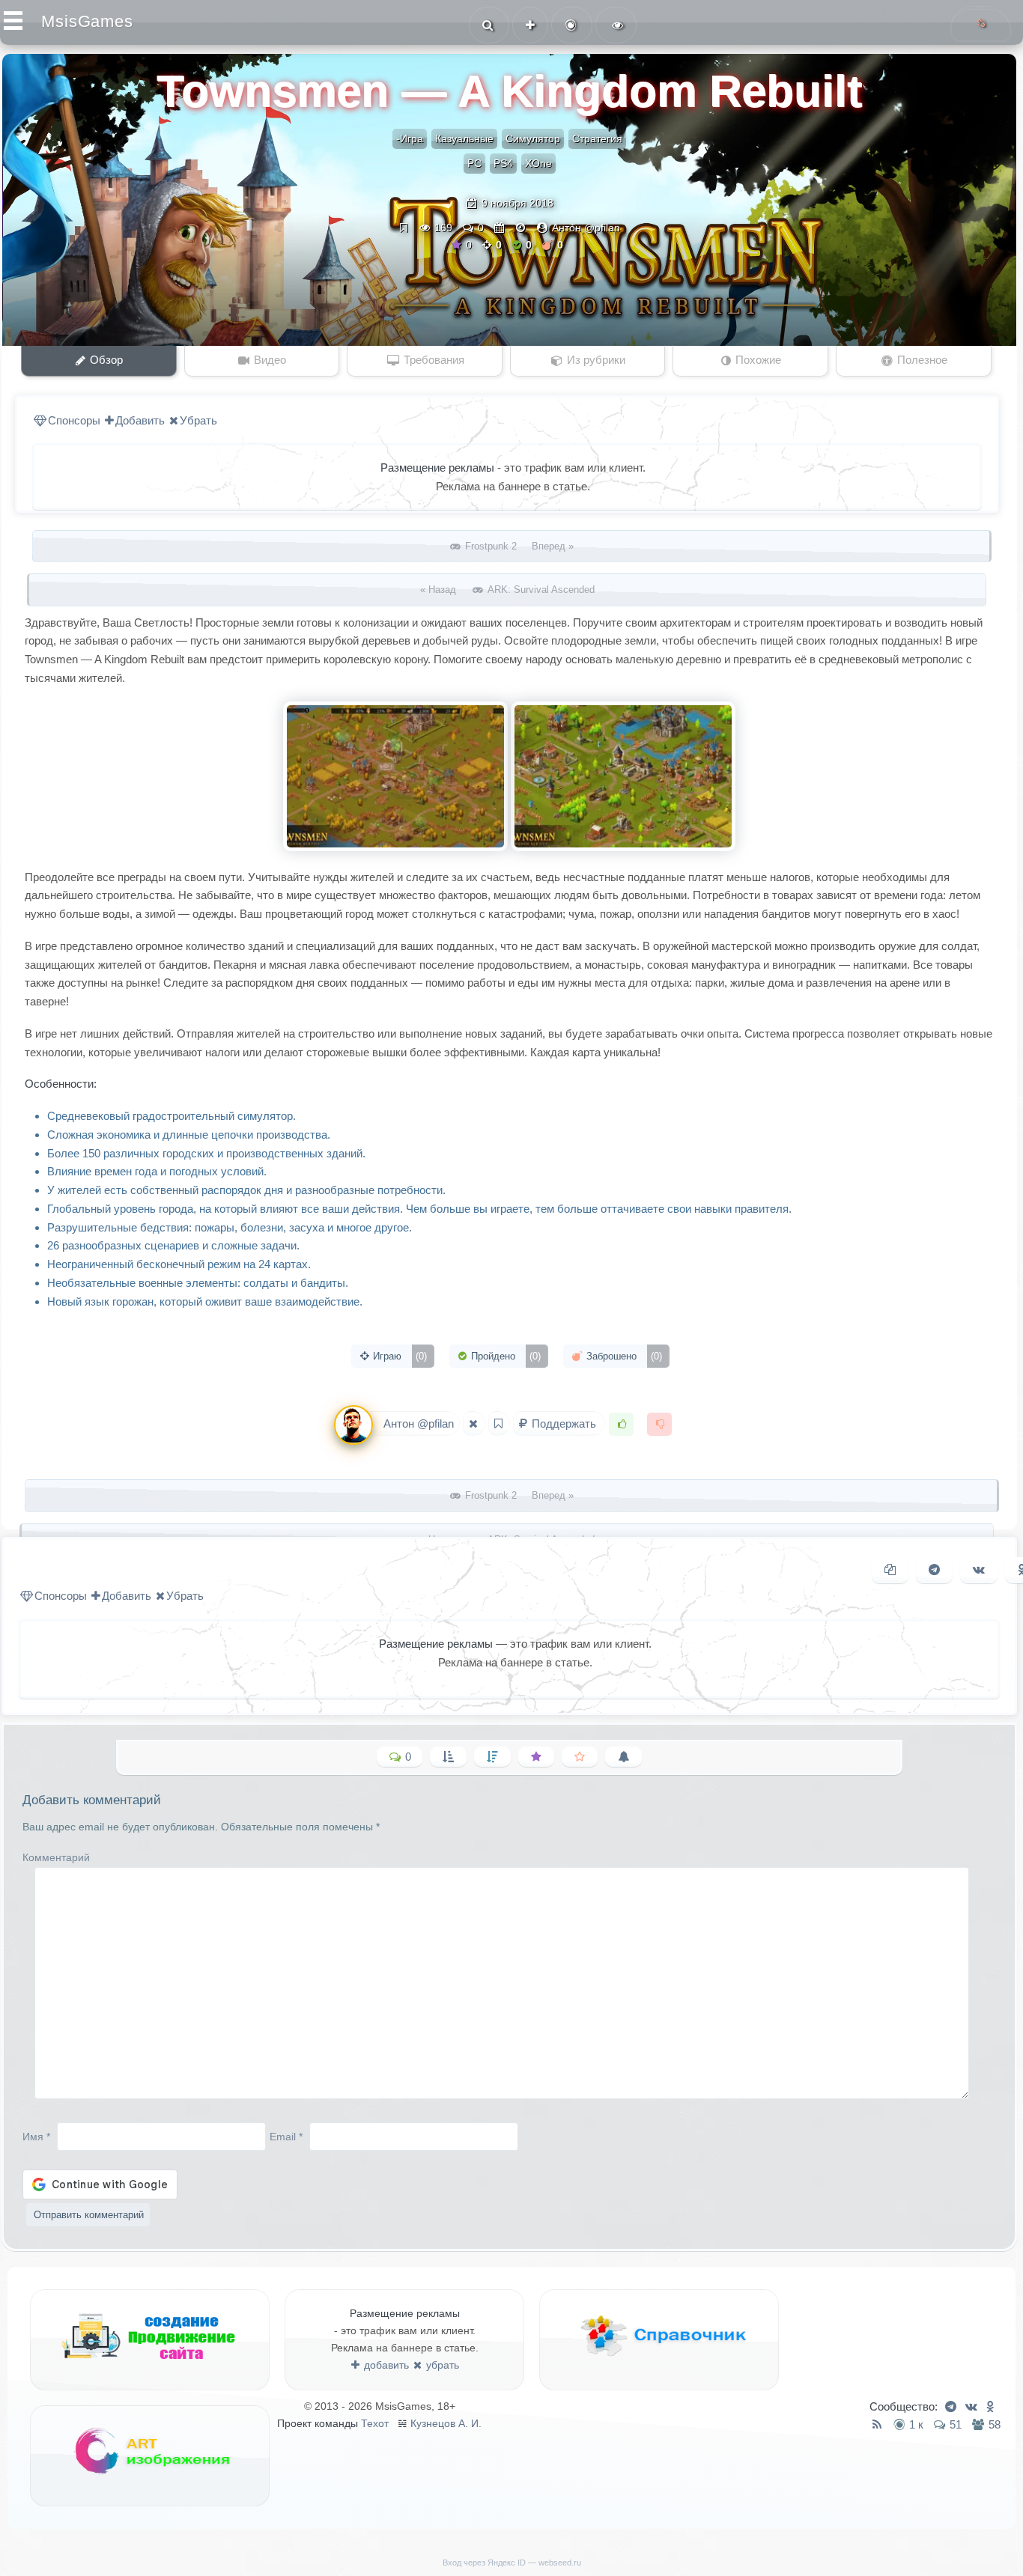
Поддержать (564, 1424)
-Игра (410, 138)
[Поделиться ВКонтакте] (979, 1570)
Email (286, 2136)
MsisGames (87, 21)
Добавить (140, 420)
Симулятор (533, 138)
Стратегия (597, 138)
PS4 (503, 163)
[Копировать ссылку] (890, 1570)
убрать (441, 2365)
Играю (398, 1356)
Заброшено (623, 1356)
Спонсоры (74, 420)
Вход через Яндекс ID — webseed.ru (512, 2563)
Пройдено (504, 1356)
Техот (375, 2423)
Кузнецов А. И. (446, 2423)
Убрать (198, 420)
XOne (538, 163)
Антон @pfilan (586, 228)
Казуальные (464, 138)
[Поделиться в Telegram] (934, 1570)
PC (474, 163)
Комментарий (56, 1857)
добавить (385, 2365)
